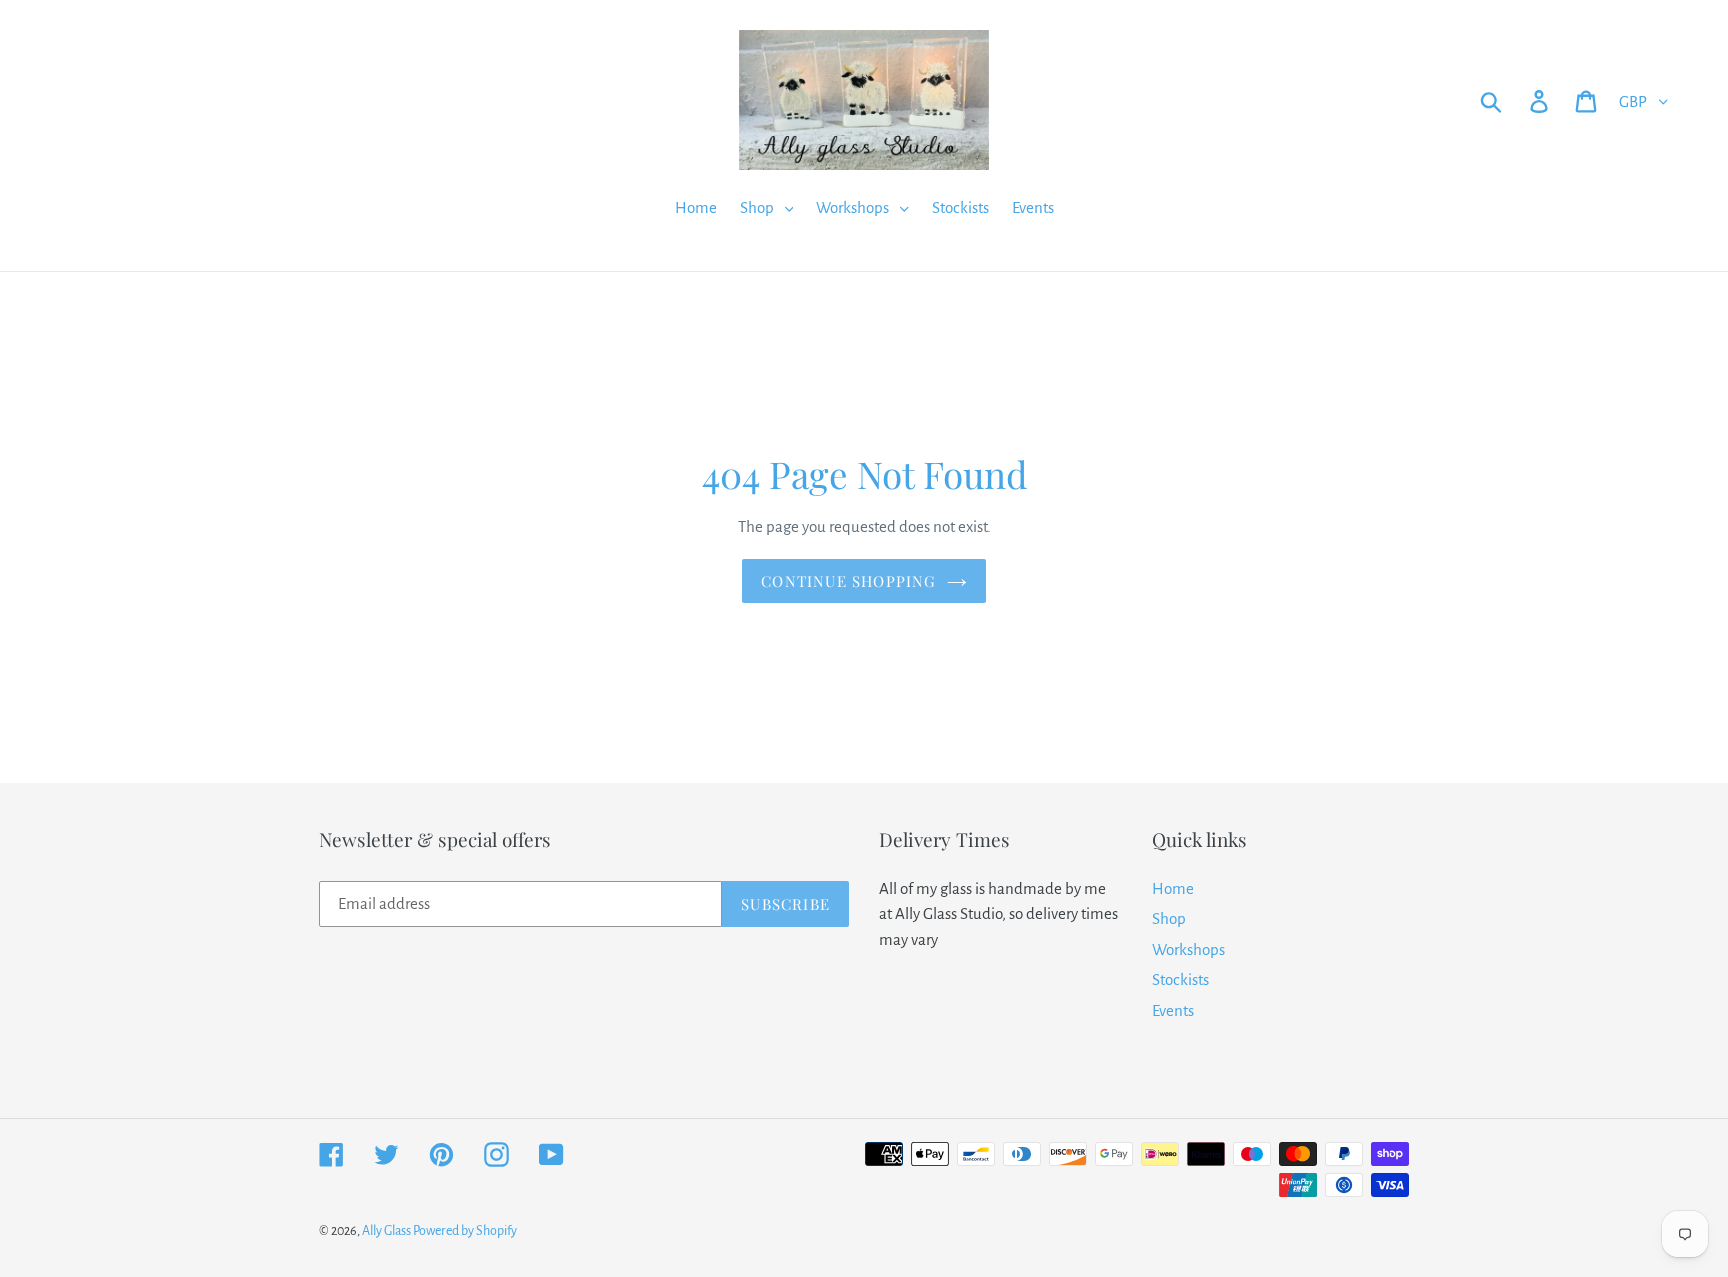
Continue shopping (848, 581)
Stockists (1180, 979)
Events (1173, 1010)
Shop (1169, 918)
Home (1173, 888)
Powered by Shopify (465, 1231)
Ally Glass (387, 1231)
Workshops (1188, 949)
